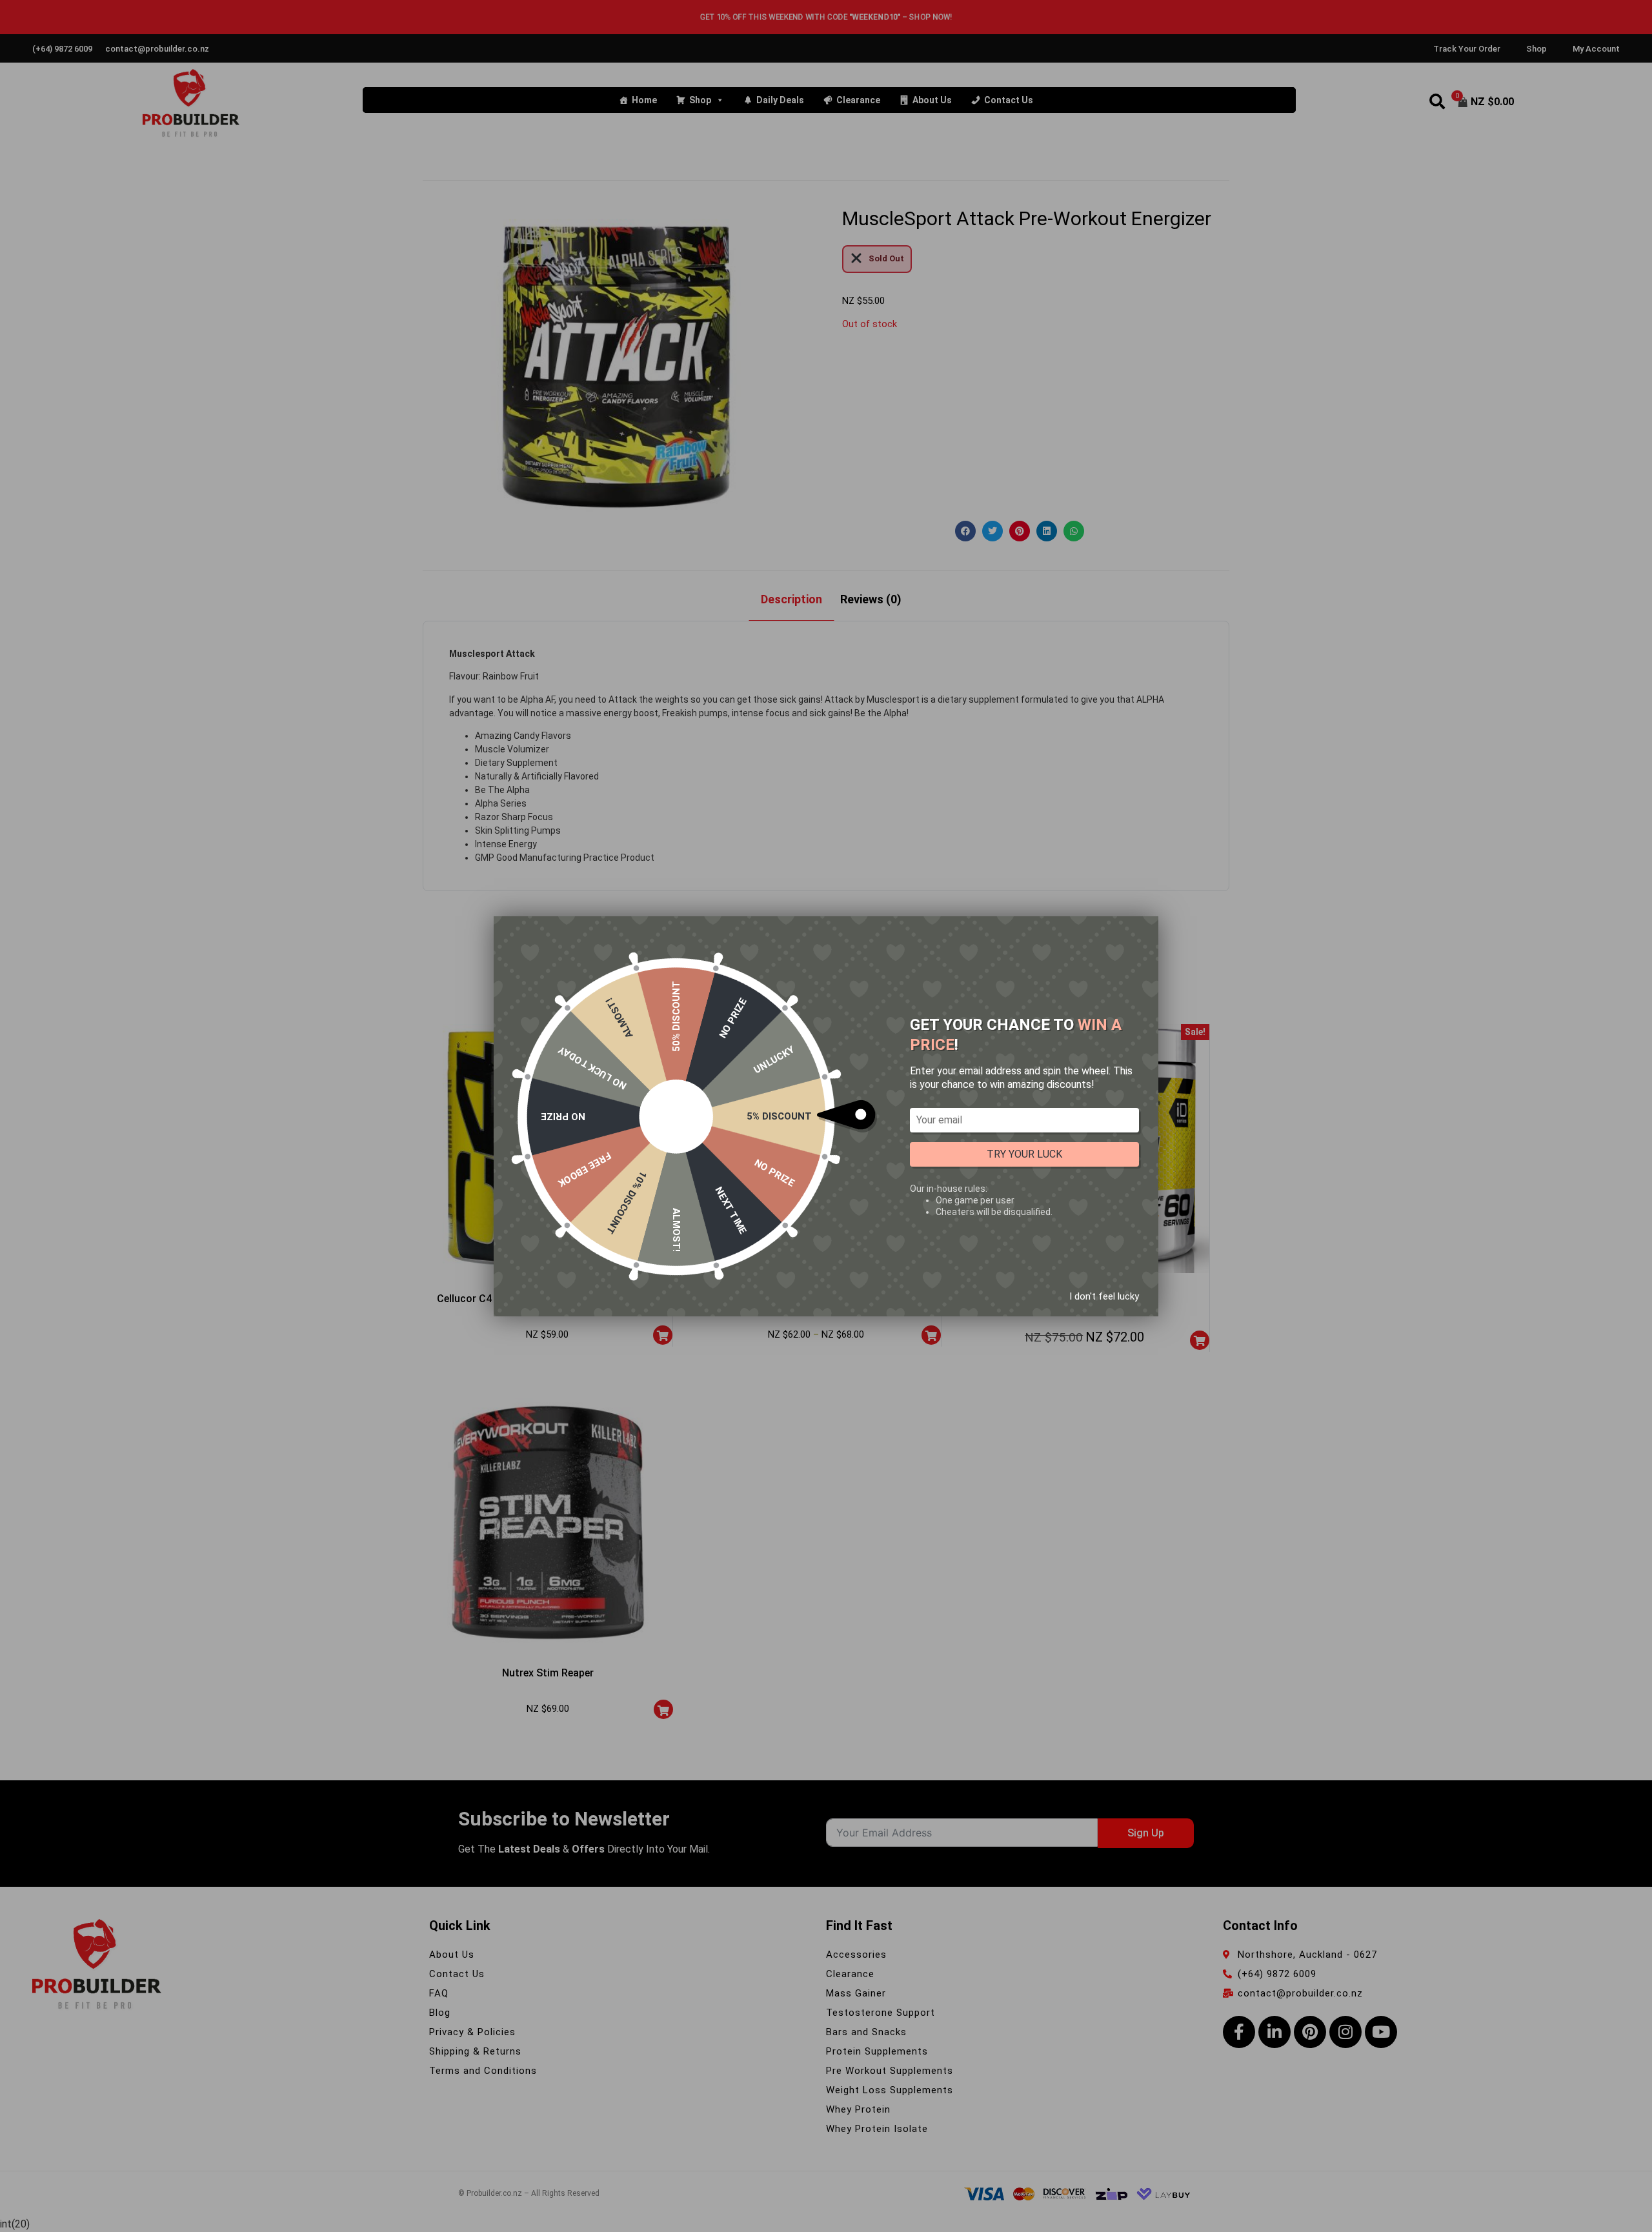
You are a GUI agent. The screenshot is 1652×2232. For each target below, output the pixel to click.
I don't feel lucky (1104, 1296)
